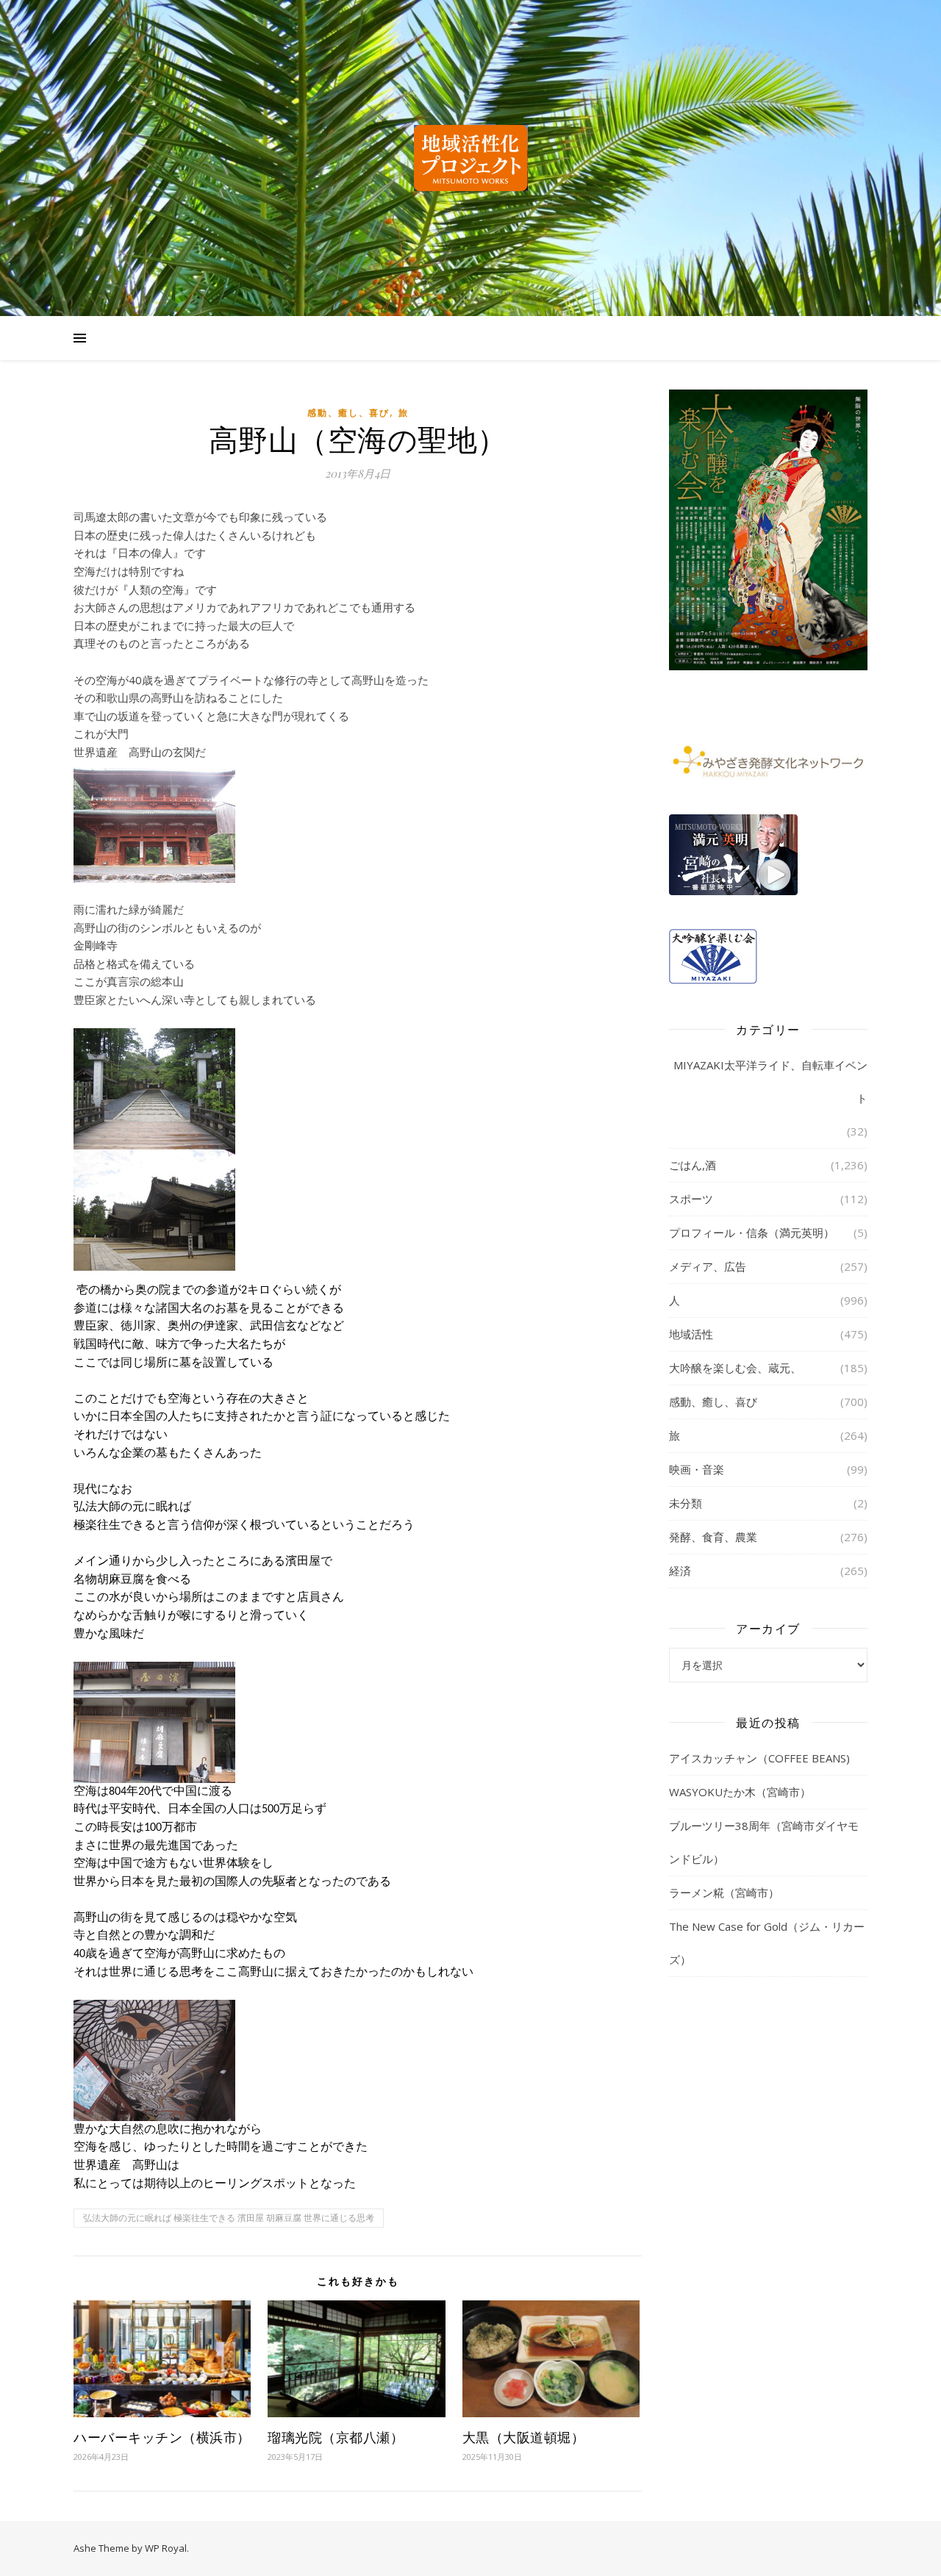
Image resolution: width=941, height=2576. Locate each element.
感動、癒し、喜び (348, 413)
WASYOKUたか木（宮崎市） (740, 1792)
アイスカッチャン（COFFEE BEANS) (759, 1758)
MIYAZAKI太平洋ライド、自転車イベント (770, 1081)
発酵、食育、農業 (713, 1537)
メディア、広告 (708, 1266)
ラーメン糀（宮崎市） (724, 1892)
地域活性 (691, 1334)
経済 (680, 1571)
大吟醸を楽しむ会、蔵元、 (735, 1368)
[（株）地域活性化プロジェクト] (470, 158)
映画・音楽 (697, 1469)
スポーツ (691, 1199)
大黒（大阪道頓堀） (524, 2437)
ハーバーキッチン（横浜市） (162, 2437)
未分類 (686, 1503)
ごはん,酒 (693, 1165)
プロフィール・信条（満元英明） (752, 1233)
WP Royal (166, 2548)
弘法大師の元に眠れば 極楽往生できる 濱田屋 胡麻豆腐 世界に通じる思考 (229, 2218)
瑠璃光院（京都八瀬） (336, 2437)
